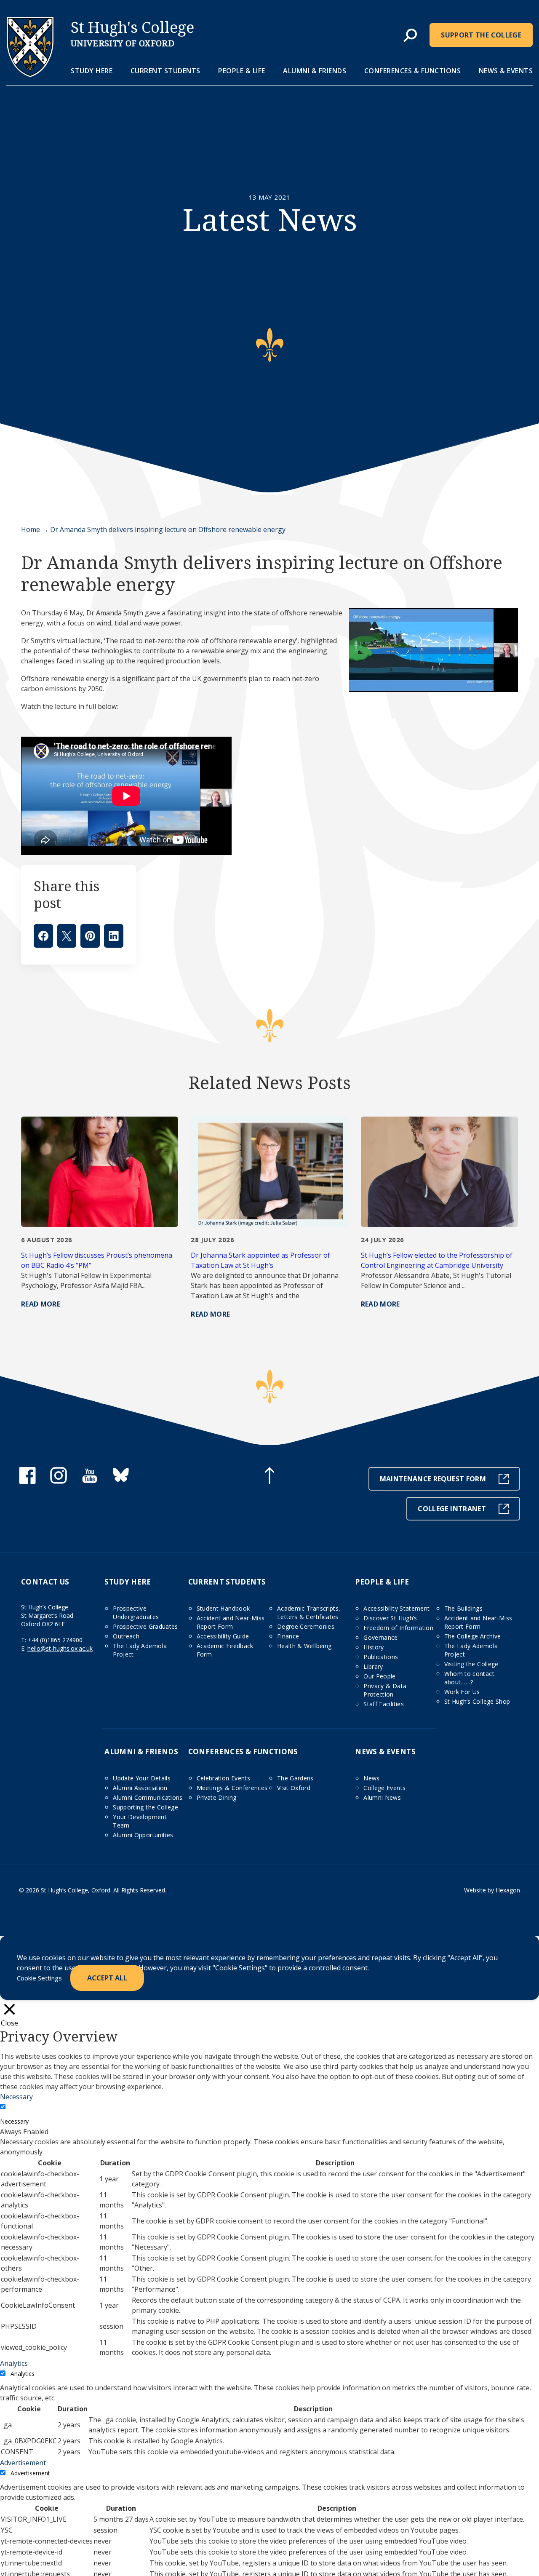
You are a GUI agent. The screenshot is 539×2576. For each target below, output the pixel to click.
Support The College (481, 35)
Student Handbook (223, 1608)
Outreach (126, 1636)
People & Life (242, 71)
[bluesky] (121, 1481)
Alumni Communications (148, 1797)
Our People (380, 1676)
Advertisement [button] (23, 2463)
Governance (381, 1637)
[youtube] (90, 1481)
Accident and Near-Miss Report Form (231, 1622)
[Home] (30, 75)
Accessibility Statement (396, 1608)
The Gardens (295, 1778)
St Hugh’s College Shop (477, 1701)
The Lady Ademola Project (140, 1650)
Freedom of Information (398, 1628)
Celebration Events (223, 1778)
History (374, 1647)
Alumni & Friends (315, 71)
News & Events (506, 71)
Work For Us (462, 1692)
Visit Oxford (294, 1788)
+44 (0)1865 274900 (55, 1640)
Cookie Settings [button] (39, 1978)
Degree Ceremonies (306, 1626)
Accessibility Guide (223, 1636)
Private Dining (217, 1797)
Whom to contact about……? (469, 1678)
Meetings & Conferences (232, 1788)
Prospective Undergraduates (136, 1613)
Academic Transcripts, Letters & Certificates (309, 1613)
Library (373, 1666)
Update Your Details (142, 1778)
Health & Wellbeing (304, 1646)
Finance (288, 1636)
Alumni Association (140, 1788)
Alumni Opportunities (143, 1835)
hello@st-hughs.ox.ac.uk (60, 1648)
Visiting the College (471, 1664)
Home (31, 529)
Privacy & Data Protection (385, 1690)
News (371, 1778)
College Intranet (452, 1509)
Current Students (165, 71)
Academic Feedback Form (225, 1650)
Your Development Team (140, 1821)
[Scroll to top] (269, 1477)
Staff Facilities (384, 1704)
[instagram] (59, 1481)
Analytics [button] (14, 2363)
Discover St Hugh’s (390, 1618)
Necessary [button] (16, 2097)
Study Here (92, 71)
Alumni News (382, 1797)
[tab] (410, 36)
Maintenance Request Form (433, 1479)
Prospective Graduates (145, 1626)
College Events (384, 1788)
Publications (381, 1657)
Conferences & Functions (413, 71)
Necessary (14, 2121)
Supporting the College (145, 1807)
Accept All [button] (107, 1978)
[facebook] (27, 1481)
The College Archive (473, 1636)
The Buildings (464, 1608)
